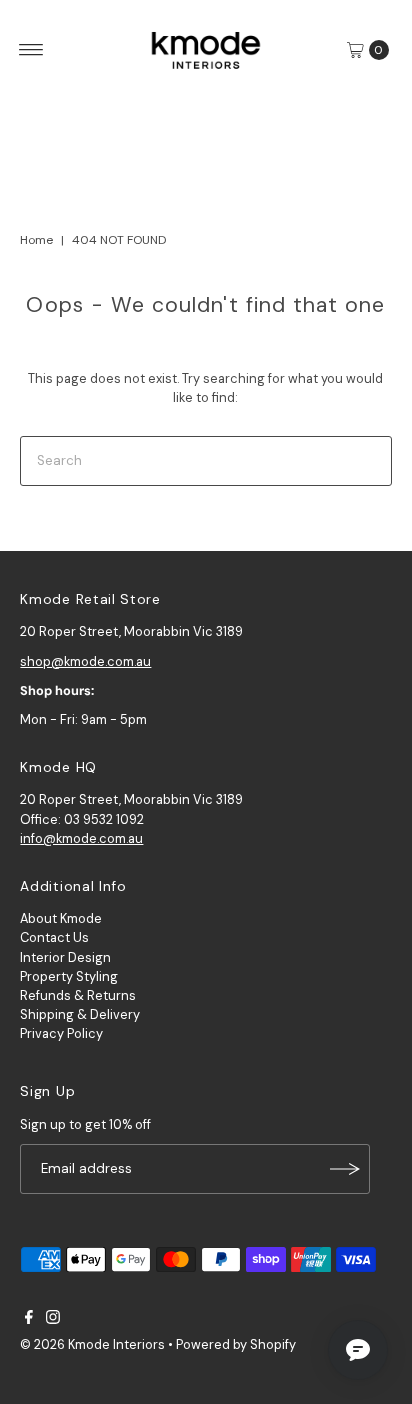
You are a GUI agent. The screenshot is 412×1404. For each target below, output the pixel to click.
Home (36, 240)
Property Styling (69, 976)
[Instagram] (53, 1320)
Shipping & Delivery (80, 1014)
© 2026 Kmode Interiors (92, 1344)
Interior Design (65, 957)
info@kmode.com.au (81, 838)
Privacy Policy (61, 1033)
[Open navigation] (31, 50)
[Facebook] (29, 1320)
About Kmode (61, 918)
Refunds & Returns (78, 995)
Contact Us (54, 937)
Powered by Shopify (236, 1344)
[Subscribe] (345, 1169)
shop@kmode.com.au (85, 661)
